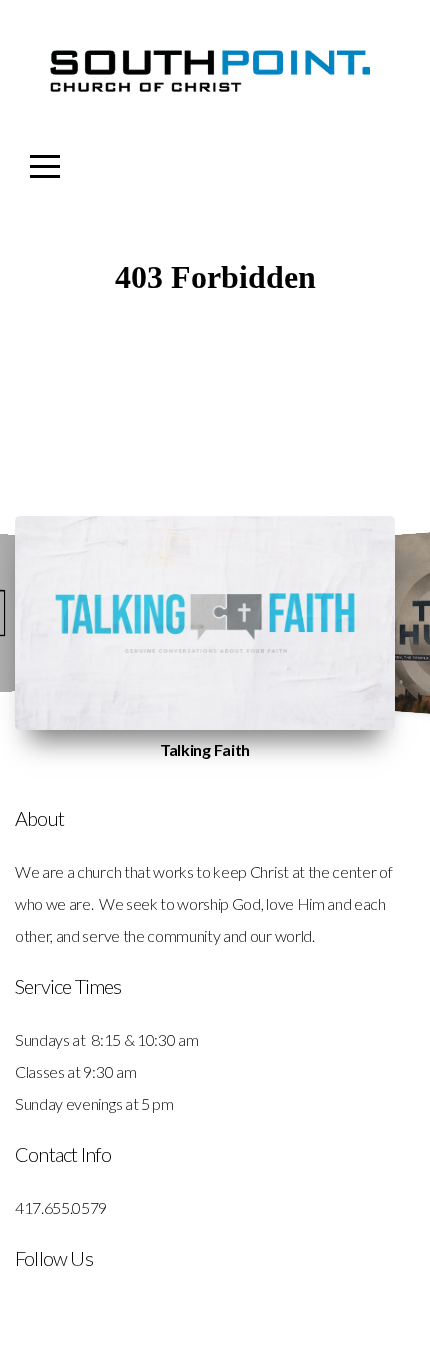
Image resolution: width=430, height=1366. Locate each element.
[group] (205, 623)
